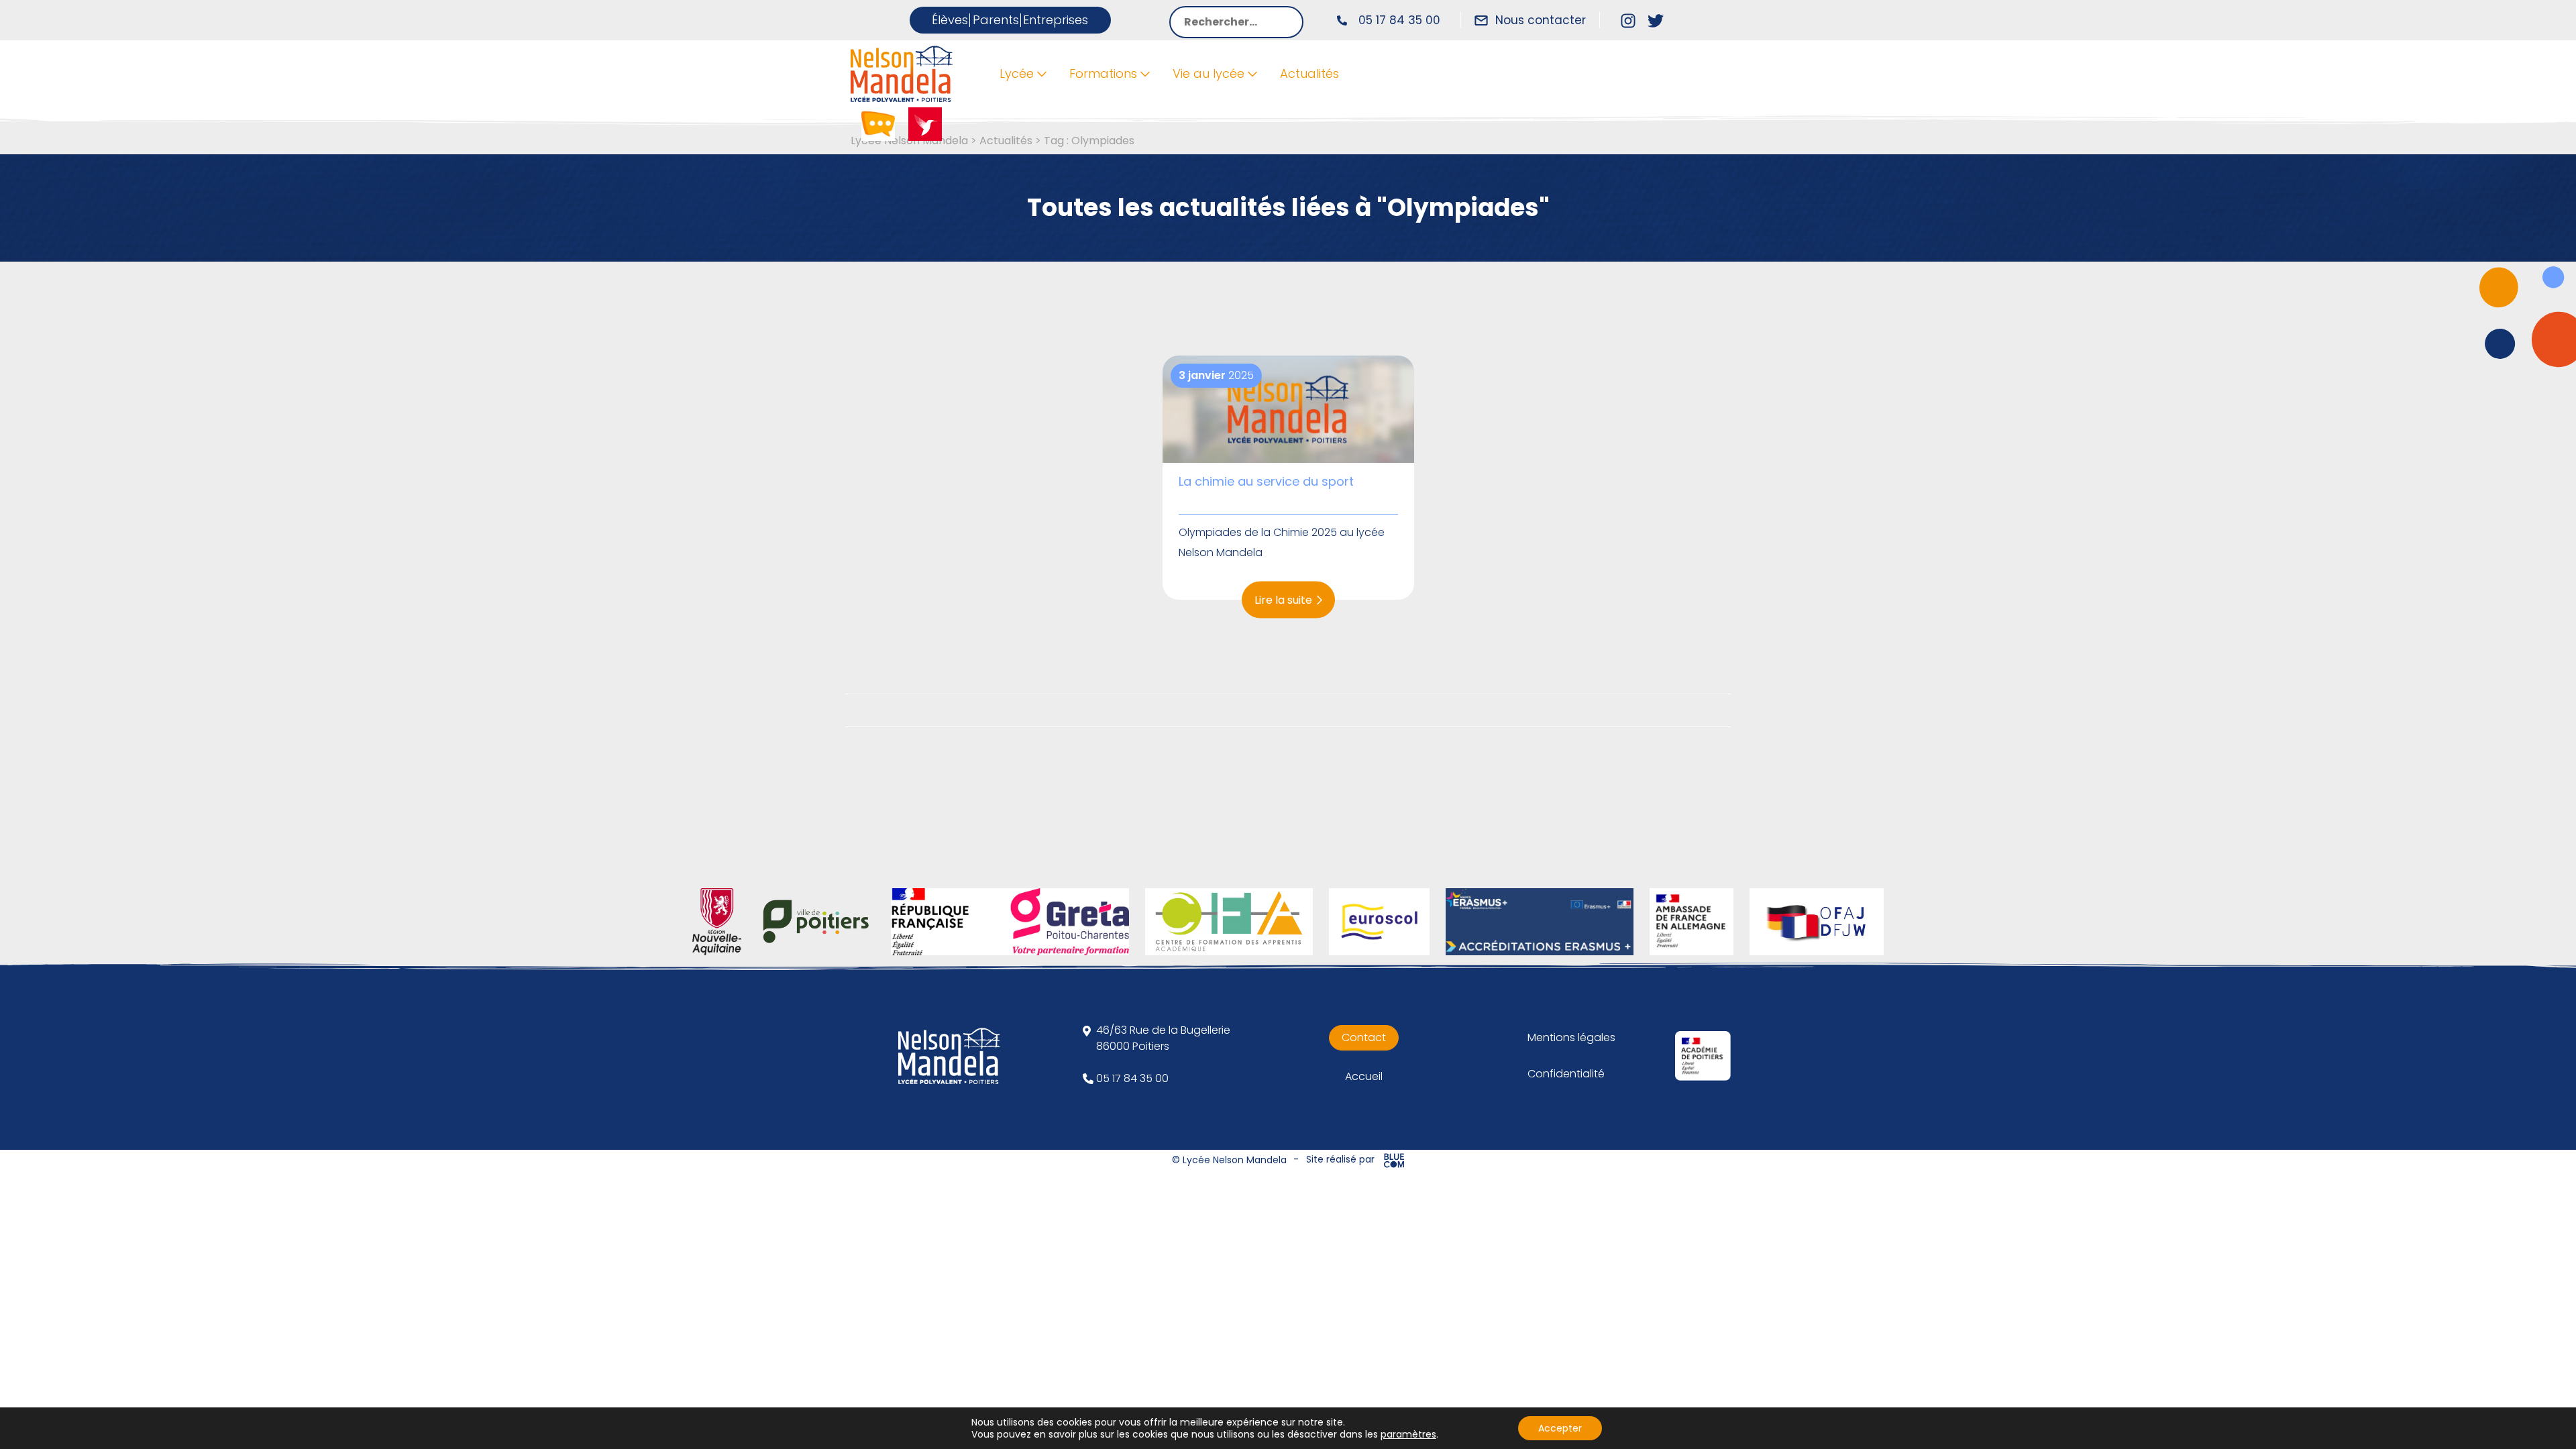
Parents (996, 20)
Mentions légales (1571, 1037)
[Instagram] (1628, 20)
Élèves (950, 20)
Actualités (1309, 73)
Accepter (1560, 1428)
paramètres (1408, 1434)
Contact (1364, 1037)
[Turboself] (925, 123)
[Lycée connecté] (878, 123)
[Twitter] (1656, 20)
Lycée (1017, 73)
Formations (1103, 73)
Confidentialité (1566, 1074)
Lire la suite (1283, 599)
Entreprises (1056, 20)
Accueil (1364, 1076)
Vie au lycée (1209, 73)
